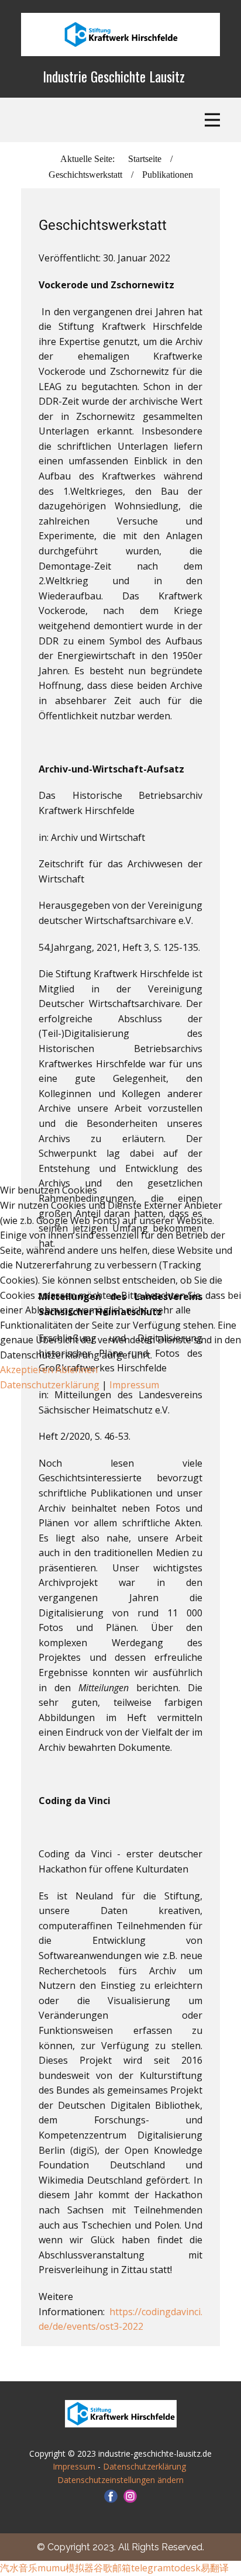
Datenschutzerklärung (51, 1385)
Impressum (134, 1385)
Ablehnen (77, 1370)
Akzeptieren (27, 1370)
